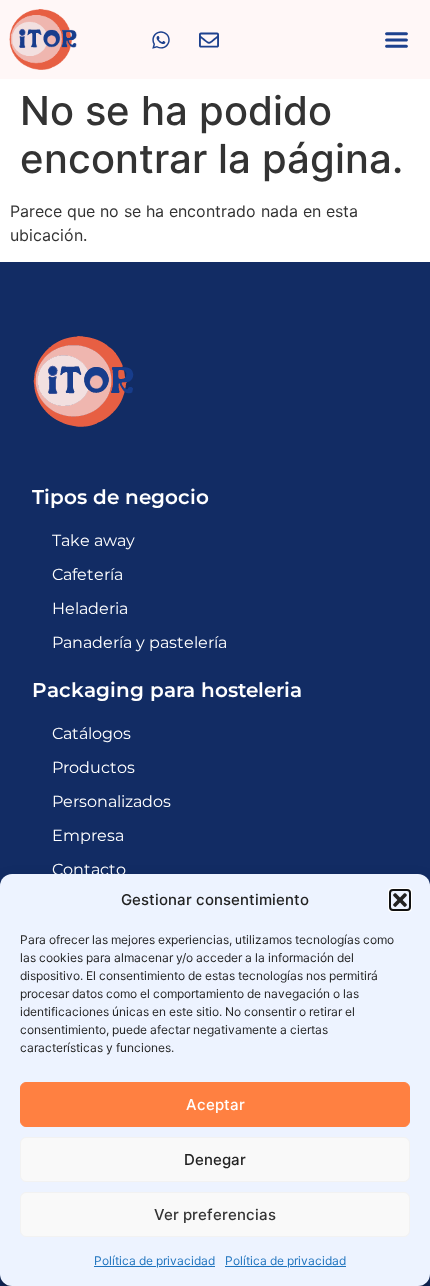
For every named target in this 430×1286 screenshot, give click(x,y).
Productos (93, 767)
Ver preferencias (215, 1214)
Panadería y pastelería (139, 642)
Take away (93, 540)
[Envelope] (209, 40)
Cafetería (87, 574)
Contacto (89, 869)
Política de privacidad (154, 1260)
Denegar (215, 1159)
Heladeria (90, 608)
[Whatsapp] (161, 40)
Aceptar (215, 1104)
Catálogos (91, 733)
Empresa (88, 835)
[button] (400, 900)
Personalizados (111, 801)
